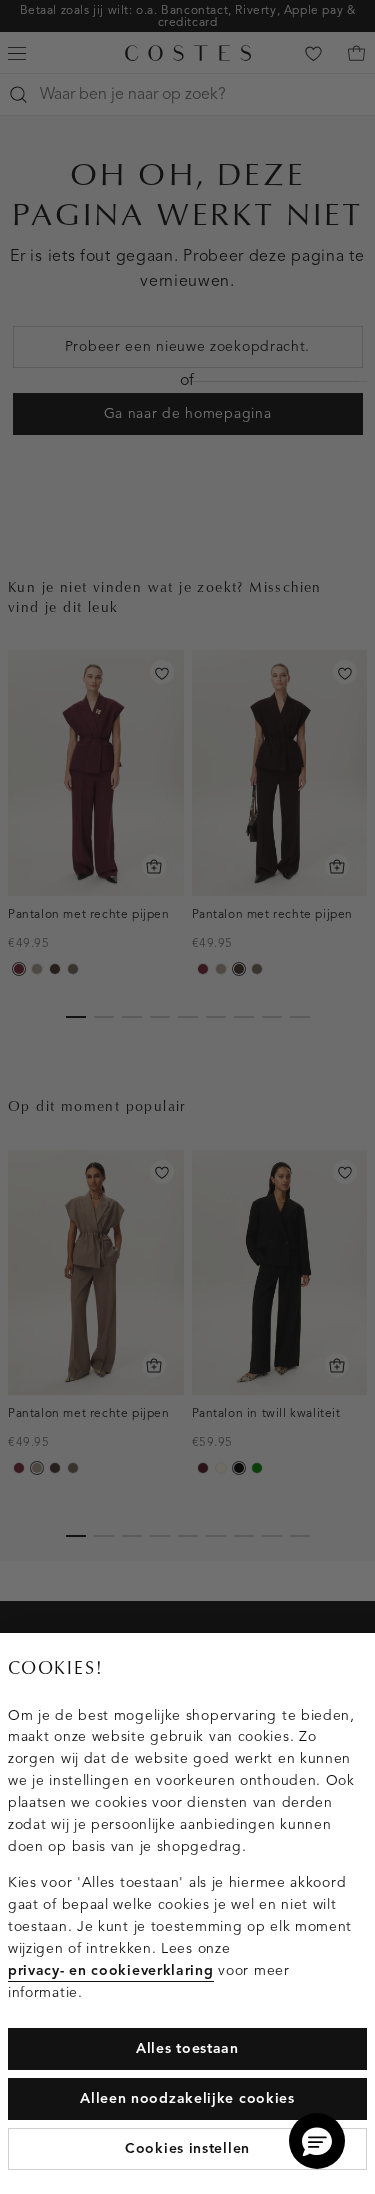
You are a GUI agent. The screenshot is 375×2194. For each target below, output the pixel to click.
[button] (317, 2141)
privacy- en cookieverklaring (111, 1970)
